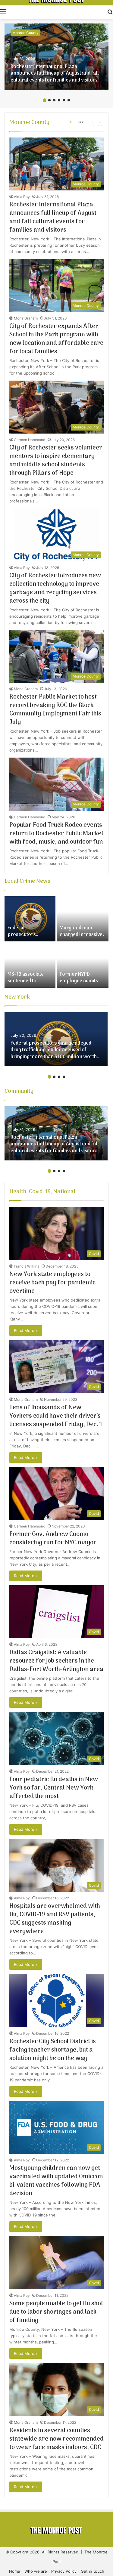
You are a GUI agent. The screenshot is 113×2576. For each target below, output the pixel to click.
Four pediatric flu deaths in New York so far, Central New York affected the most (54, 1788)
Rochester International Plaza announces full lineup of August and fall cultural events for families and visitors (55, 74)
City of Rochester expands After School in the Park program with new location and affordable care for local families (56, 339)
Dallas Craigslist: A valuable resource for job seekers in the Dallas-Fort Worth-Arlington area (56, 1661)
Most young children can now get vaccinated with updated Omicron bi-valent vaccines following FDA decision (56, 2181)
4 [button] (59, 100)
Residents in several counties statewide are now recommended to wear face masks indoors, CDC (56, 2439)
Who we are (36, 2571)
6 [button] (69, 100)
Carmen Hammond (30, 440)
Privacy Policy (64, 2571)
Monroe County (25, 33)
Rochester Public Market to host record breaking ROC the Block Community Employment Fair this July (55, 710)
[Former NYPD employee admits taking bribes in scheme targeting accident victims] (83, 965)
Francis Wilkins (27, 1266)
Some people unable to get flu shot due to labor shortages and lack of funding (56, 2312)
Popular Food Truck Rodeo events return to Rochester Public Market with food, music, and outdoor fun (56, 834)
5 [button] (64, 100)
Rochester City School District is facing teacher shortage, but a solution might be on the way (53, 2050)
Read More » (26, 1330)
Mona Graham (26, 318)
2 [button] (49, 100)
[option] (56, 57)
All (71, 122)
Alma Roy (22, 197)
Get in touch (93, 2571)
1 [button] (45, 100)
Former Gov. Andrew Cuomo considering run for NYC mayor (53, 1539)
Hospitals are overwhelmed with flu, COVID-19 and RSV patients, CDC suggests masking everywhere (55, 1919)
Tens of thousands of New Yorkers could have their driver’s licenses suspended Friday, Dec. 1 (56, 1416)
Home (15, 2571)
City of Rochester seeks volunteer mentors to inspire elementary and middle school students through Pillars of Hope (56, 461)
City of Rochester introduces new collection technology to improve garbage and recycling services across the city (55, 588)
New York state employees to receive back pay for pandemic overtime (52, 1283)
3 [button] (54, 100)
